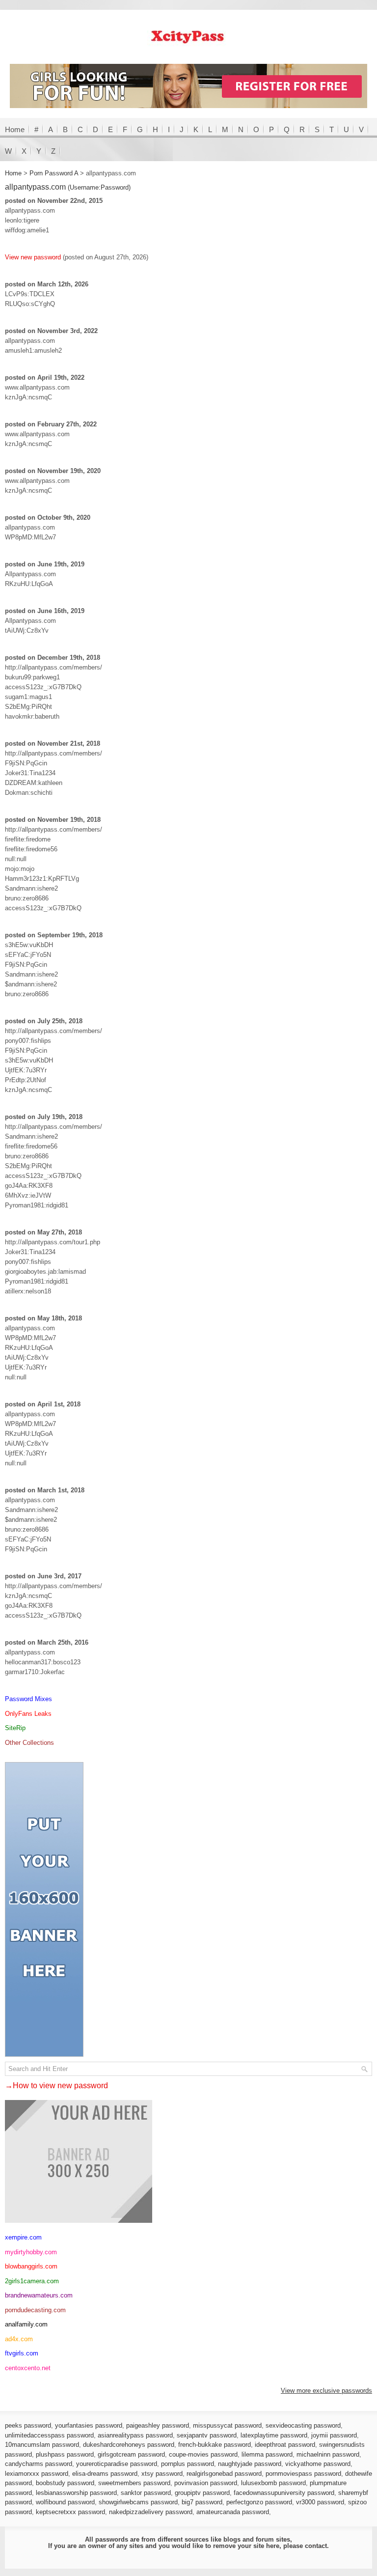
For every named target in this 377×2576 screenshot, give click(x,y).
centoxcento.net (28, 2368)
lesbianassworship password (76, 2493)
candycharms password (39, 2464)
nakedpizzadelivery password (151, 2512)
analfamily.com (26, 2324)
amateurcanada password (233, 2512)
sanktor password (146, 2493)
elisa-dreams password (105, 2474)
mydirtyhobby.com (31, 2252)
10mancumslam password (42, 2445)
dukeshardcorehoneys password (129, 2445)
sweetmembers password (134, 2483)
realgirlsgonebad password (224, 2474)
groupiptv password (202, 2493)
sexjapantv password (207, 2435)
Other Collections (29, 1743)
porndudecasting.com (35, 2310)
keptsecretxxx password (70, 2512)
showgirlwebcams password (138, 2502)
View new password (33, 257)
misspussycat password (227, 2425)
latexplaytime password (274, 2435)
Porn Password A (54, 173)
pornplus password (188, 2464)
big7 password (202, 2502)
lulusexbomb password (273, 2483)
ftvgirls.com (22, 2353)
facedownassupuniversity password (284, 2493)
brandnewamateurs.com (39, 2295)
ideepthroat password (285, 2445)
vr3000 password (320, 2502)
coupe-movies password (203, 2454)
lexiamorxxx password (37, 2474)
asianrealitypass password (135, 2435)
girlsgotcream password (131, 2454)
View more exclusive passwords (326, 2391)
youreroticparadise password (117, 2464)
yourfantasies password (89, 2425)
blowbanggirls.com (31, 2266)
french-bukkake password (215, 2445)
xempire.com (23, 2237)
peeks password (28, 2425)
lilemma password (267, 2454)
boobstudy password (65, 2483)
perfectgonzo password (259, 2502)
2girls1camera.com (32, 2281)
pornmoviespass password (303, 2474)
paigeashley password (158, 2425)
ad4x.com (19, 2339)
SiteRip (15, 1728)
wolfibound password (65, 2502)
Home (15, 129)
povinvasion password (206, 2483)
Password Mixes (28, 1699)
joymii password (334, 2435)
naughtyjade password (250, 2464)
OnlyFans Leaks (28, 1714)
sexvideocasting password (303, 2425)
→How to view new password (56, 2086)
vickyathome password (318, 2464)
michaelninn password (328, 2454)
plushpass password (65, 2454)
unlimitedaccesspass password (49, 2435)
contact (316, 2546)
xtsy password (162, 2474)
